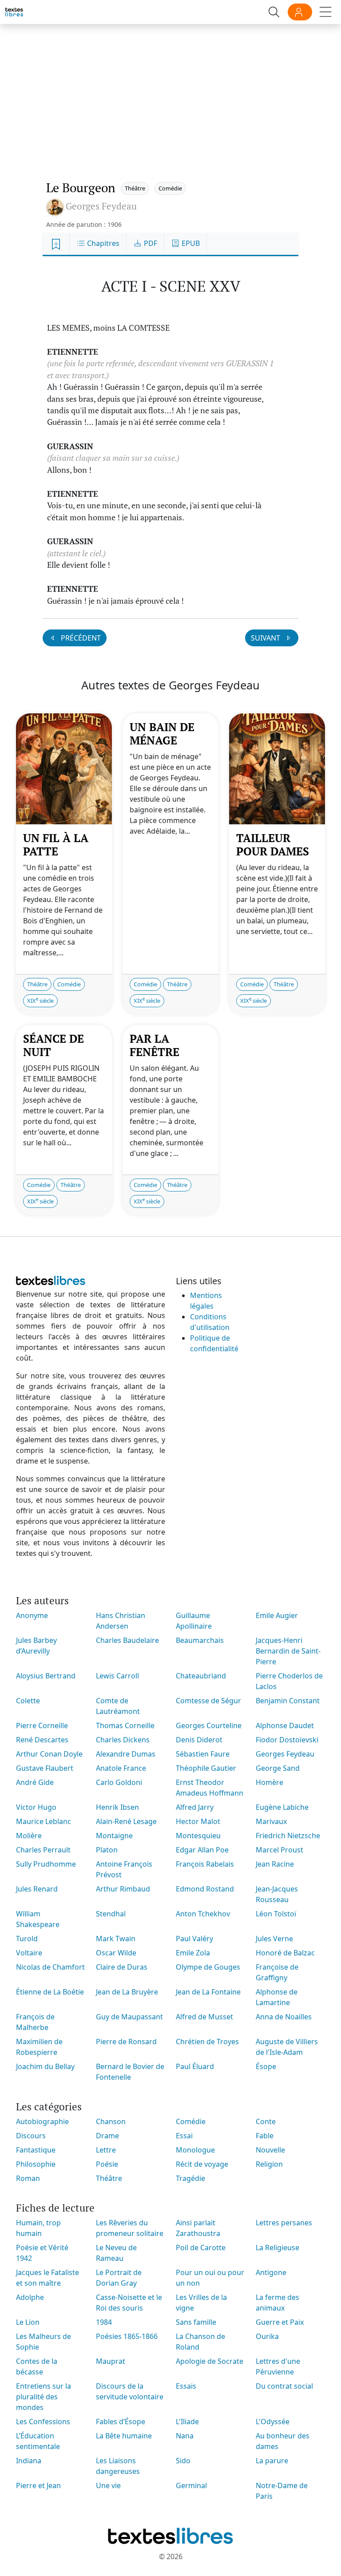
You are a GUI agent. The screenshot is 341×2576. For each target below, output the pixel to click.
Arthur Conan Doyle (49, 1754)
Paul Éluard (195, 2066)
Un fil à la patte (56, 845)
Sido (183, 2461)
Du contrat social (284, 2386)
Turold (27, 1939)
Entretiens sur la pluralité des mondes (44, 2397)
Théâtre (135, 188)
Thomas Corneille (125, 1725)
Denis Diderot (199, 1740)
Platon (107, 1850)
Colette (28, 1701)
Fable (265, 2136)
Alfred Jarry (195, 1807)
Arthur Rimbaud (123, 1889)
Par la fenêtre (155, 1045)
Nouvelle (270, 2150)
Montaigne (114, 1836)
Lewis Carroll (117, 1676)
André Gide (35, 1782)
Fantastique (36, 2150)
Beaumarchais (200, 1640)
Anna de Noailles (284, 2017)
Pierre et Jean (38, 2485)
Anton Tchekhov (203, 1914)
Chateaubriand (201, 1676)
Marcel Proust (280, 1850)
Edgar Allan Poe (202, 1850)
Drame (107, 2136)
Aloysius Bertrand (46, 1676)
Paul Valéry (194, 1939)
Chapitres (102, 243)
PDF (150, 243)
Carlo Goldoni (119, 1782)
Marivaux (271, 1821)
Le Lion (28, 2322)
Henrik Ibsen (117, 1807)
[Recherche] (274, 12)
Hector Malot (198, 1821)
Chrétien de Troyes (207, 2042)
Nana (185, 2436)
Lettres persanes (284, 2223)
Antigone (271, 2272)
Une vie (108, 2485)
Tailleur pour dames (273, 845)
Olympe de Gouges (208, 1967)
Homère (270, 1782)
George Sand (278, 1768)
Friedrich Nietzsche (288, 1836)
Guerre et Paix (280, 2322)
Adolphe (30, 2297)
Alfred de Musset (204, 2017)
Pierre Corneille (42, 1725)
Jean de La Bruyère (127, 1992)
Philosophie (36, 2164)
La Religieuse (278, 2248)
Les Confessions (43, 2422)
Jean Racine (275, 1864)
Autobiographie (42, 2121)
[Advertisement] (170, 93)
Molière (29, 1836)
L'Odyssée (273, 2422)
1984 (104, 2322)
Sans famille (196, 2322)
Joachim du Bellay (45, 2066)
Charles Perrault (43, 1850)
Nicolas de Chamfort (50, 1967)
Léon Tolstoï (276, 1914)
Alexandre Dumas (126, 1754)
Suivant (266, 638)
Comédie (170, 188)
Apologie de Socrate (210, 2361)
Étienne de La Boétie (50, 1992)
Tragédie (190, 2178)
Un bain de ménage (162, 734)
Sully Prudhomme (46, 1864)
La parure (272, 2461)
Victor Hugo (36, 1807)
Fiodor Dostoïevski (287, 1740)
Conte (266, 2121)
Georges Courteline (209, 1725)
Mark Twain (116, 1939)
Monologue (195, 2150)
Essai (184, 2136)
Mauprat (111, 2361)
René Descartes (42, 1740)
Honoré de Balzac (285, 1953)
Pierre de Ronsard (126, 2042)
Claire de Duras (122, 1967)
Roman (28, 2178)
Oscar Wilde (116, 1953)
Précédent (80, 638)
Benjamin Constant (288, 1701)
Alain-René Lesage (126, 1821)
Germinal (191, 2485)
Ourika (267, 2336)
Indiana (29, 2461)
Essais (186, 2386)
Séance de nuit (54, 1045)
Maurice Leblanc (44, 1821)
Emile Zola (193, 1953)
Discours (31, 2136)
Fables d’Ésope (121, 2422)
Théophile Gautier (206, 1768)
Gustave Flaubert (45, 1768)
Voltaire (29, 1953)
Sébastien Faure (203, 1754)
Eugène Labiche (282, 1807)
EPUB (190, 243)
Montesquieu (198, 1836)
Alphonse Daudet (285, 1725)
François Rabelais (205, 1864)
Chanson (111, 2121)
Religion (269, 2164)
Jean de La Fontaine (208, 1992)
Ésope (266, 2066)
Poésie (107, 2164)
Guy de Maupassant (129, 2017)
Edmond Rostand (205, 1889)
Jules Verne (274, 1939)
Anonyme (32, 1615)
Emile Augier (277, 1615)
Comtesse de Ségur (208, 1701)
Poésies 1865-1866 (127, 2336)
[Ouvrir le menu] (326, 12)
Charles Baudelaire (127, 1640)
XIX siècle (40, 1000)
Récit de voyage (202, 2164)
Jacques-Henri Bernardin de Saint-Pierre (288, 1651)
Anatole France (121, 1768)
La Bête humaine (124, 2436)
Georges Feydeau (285, 1754)
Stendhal (111, 1914)
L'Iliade (187, 2422)
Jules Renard (37, 1889)
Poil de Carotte (201, 2248)
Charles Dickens (123, 1740)
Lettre (106, 2150)
